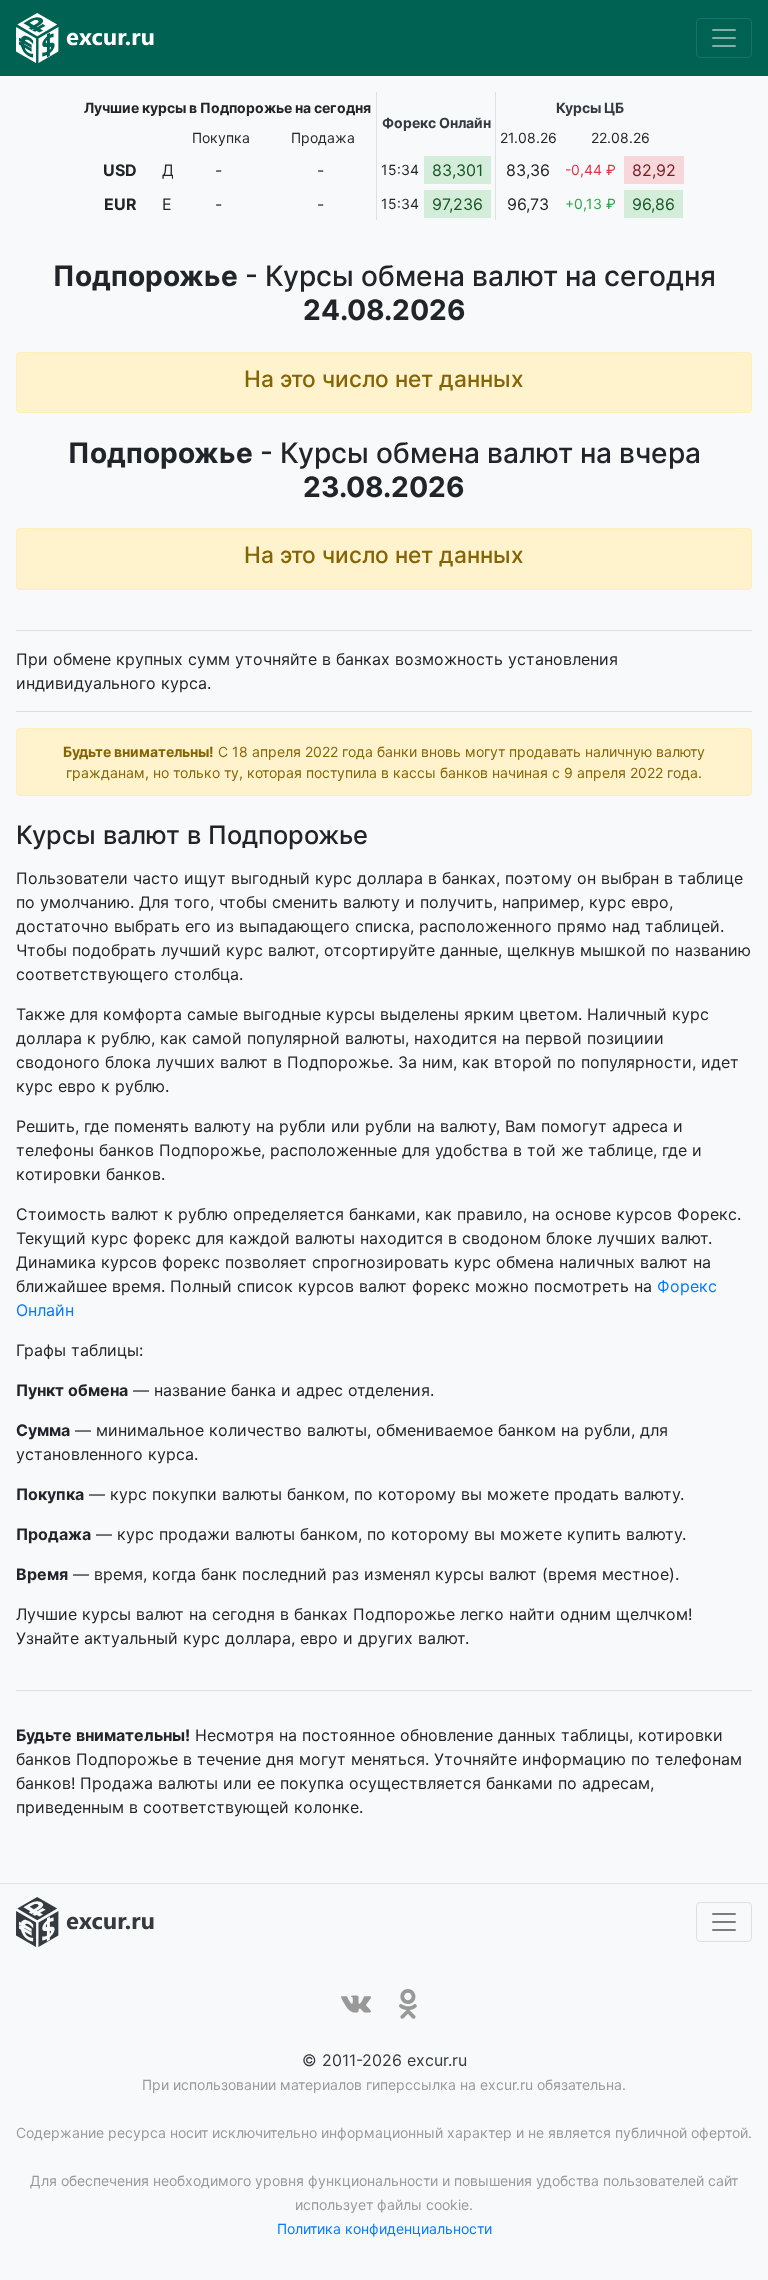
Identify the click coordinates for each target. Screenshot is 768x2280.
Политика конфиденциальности (384, 2228)
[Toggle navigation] (724, 38)
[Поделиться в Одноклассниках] (408, 2004)
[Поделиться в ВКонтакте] (356, 2004)
